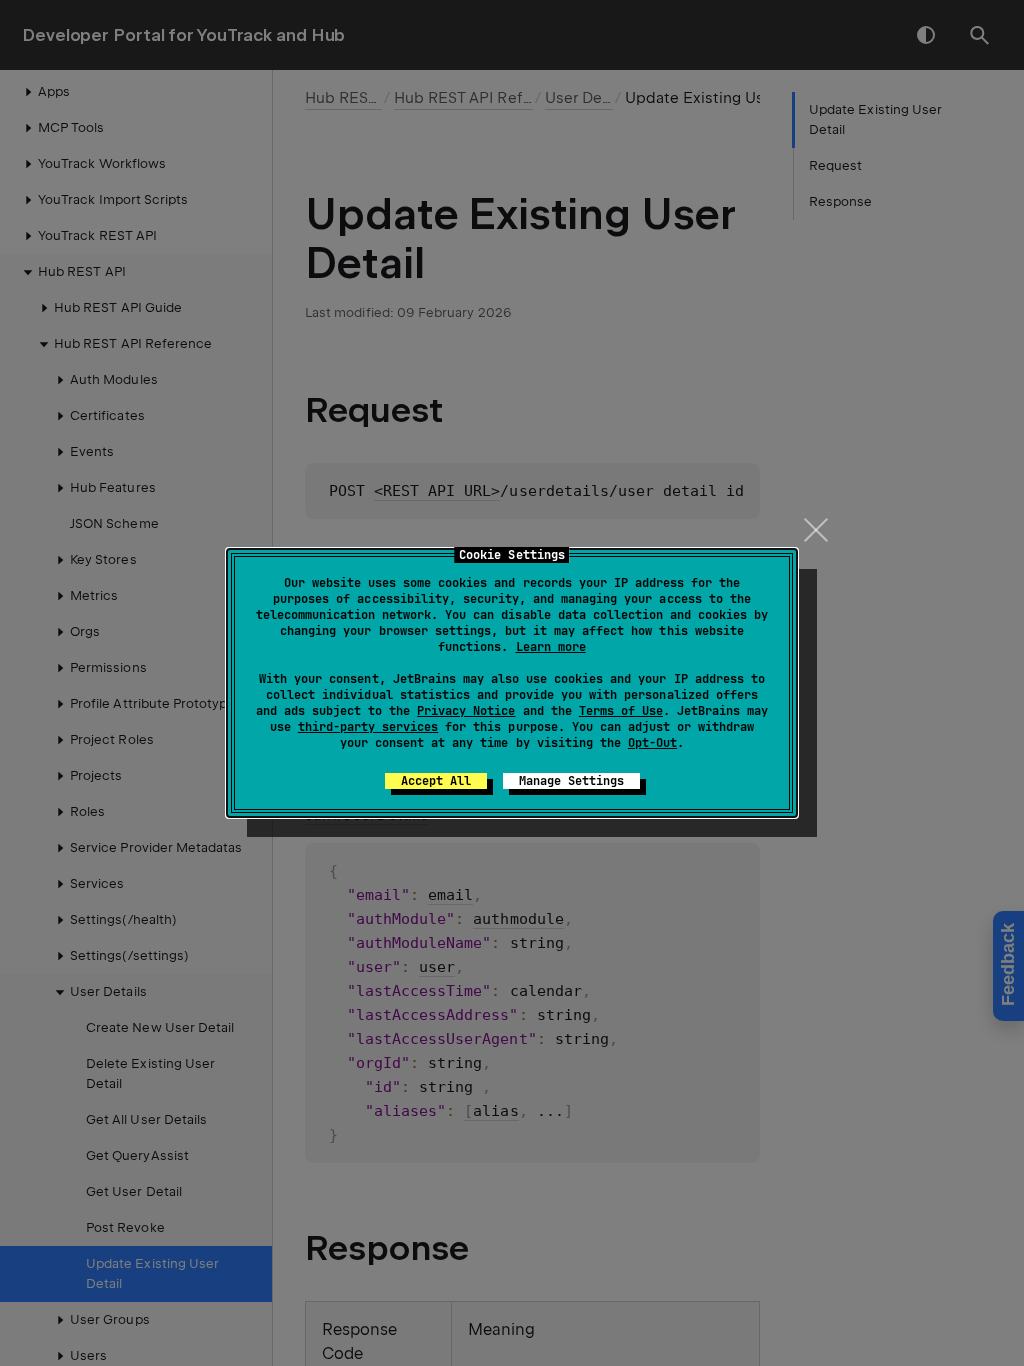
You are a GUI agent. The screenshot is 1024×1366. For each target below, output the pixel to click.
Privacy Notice (466, 711)
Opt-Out (652, 743)
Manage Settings (571, 781)
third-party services (368, 727)
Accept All (436, 781)
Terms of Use (621, 711)
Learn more (551, 647)
